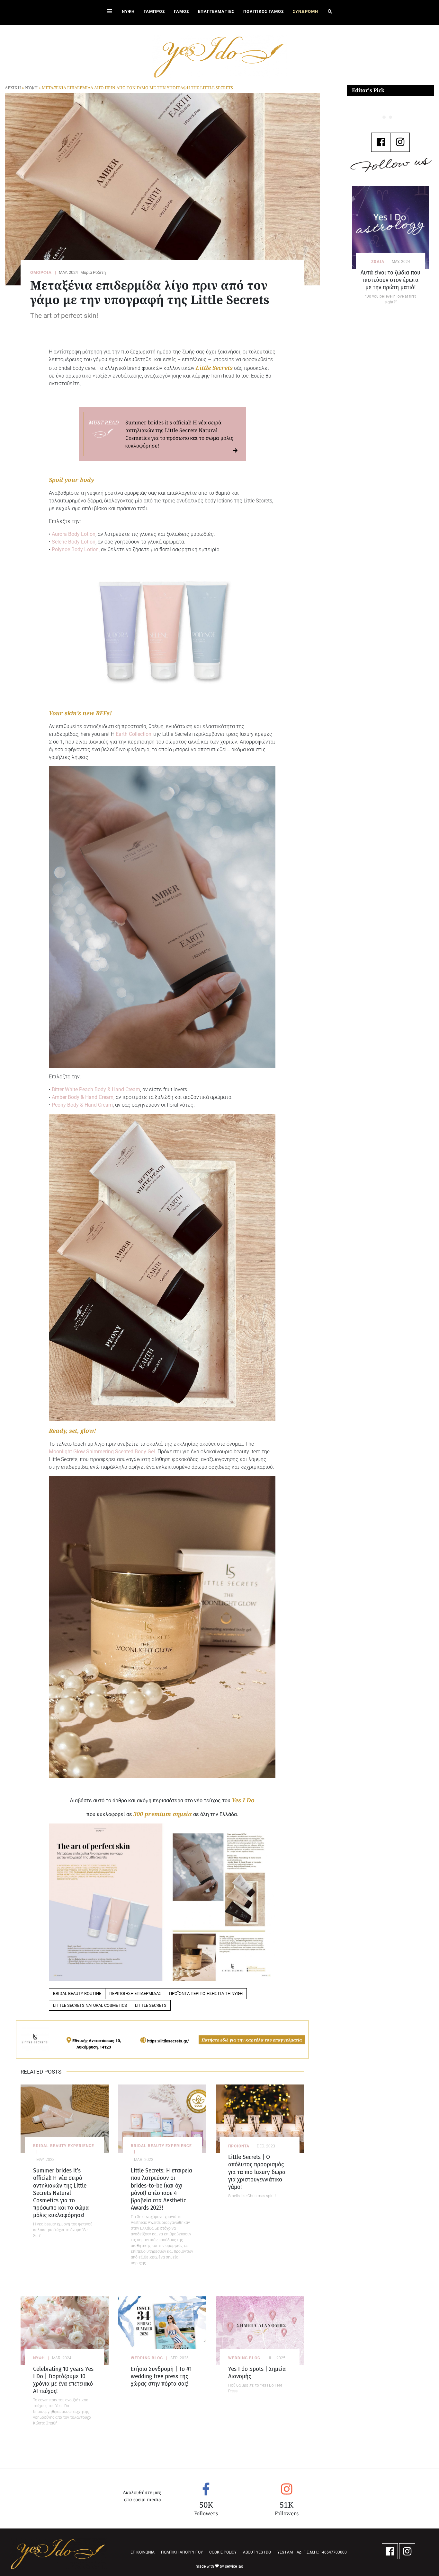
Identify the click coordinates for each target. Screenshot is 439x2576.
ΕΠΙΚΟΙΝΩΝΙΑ (143, 2552)
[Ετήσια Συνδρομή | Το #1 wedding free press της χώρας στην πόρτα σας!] (162, 2331)
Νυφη (31, 88)
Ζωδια (378, 262)
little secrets (151, 2005)
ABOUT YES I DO (257, 2552)
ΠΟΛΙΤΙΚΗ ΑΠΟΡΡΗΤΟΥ (182, 2552)
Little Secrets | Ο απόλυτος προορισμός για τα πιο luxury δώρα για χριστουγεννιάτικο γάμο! (257, 2172)
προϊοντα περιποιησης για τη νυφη (206, 1993)
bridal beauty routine (77, 1993)
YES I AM (285, 2552)
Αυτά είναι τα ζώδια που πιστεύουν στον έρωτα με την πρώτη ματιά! (390, 280)
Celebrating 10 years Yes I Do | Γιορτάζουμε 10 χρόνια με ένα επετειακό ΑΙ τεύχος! (63, 2380)
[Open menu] (110, 12)
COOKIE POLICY (223, 2552)
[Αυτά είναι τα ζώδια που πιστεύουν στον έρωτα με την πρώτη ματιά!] (390, 227)
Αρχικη (13, 88)
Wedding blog (147, 2358)
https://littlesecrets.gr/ (168, 2041)
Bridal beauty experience (64, 2146)
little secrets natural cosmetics (90, 2005)
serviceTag (234, 2566)
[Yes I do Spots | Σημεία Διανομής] (260, 2331)
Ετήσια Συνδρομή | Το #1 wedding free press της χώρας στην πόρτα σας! (161, 2376)
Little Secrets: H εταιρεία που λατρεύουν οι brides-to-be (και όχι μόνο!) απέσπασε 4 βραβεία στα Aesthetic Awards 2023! (161, 2189)
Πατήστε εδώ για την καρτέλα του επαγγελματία (252, 2040)
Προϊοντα (239, 2146)
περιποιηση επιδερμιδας (135, 1993)
